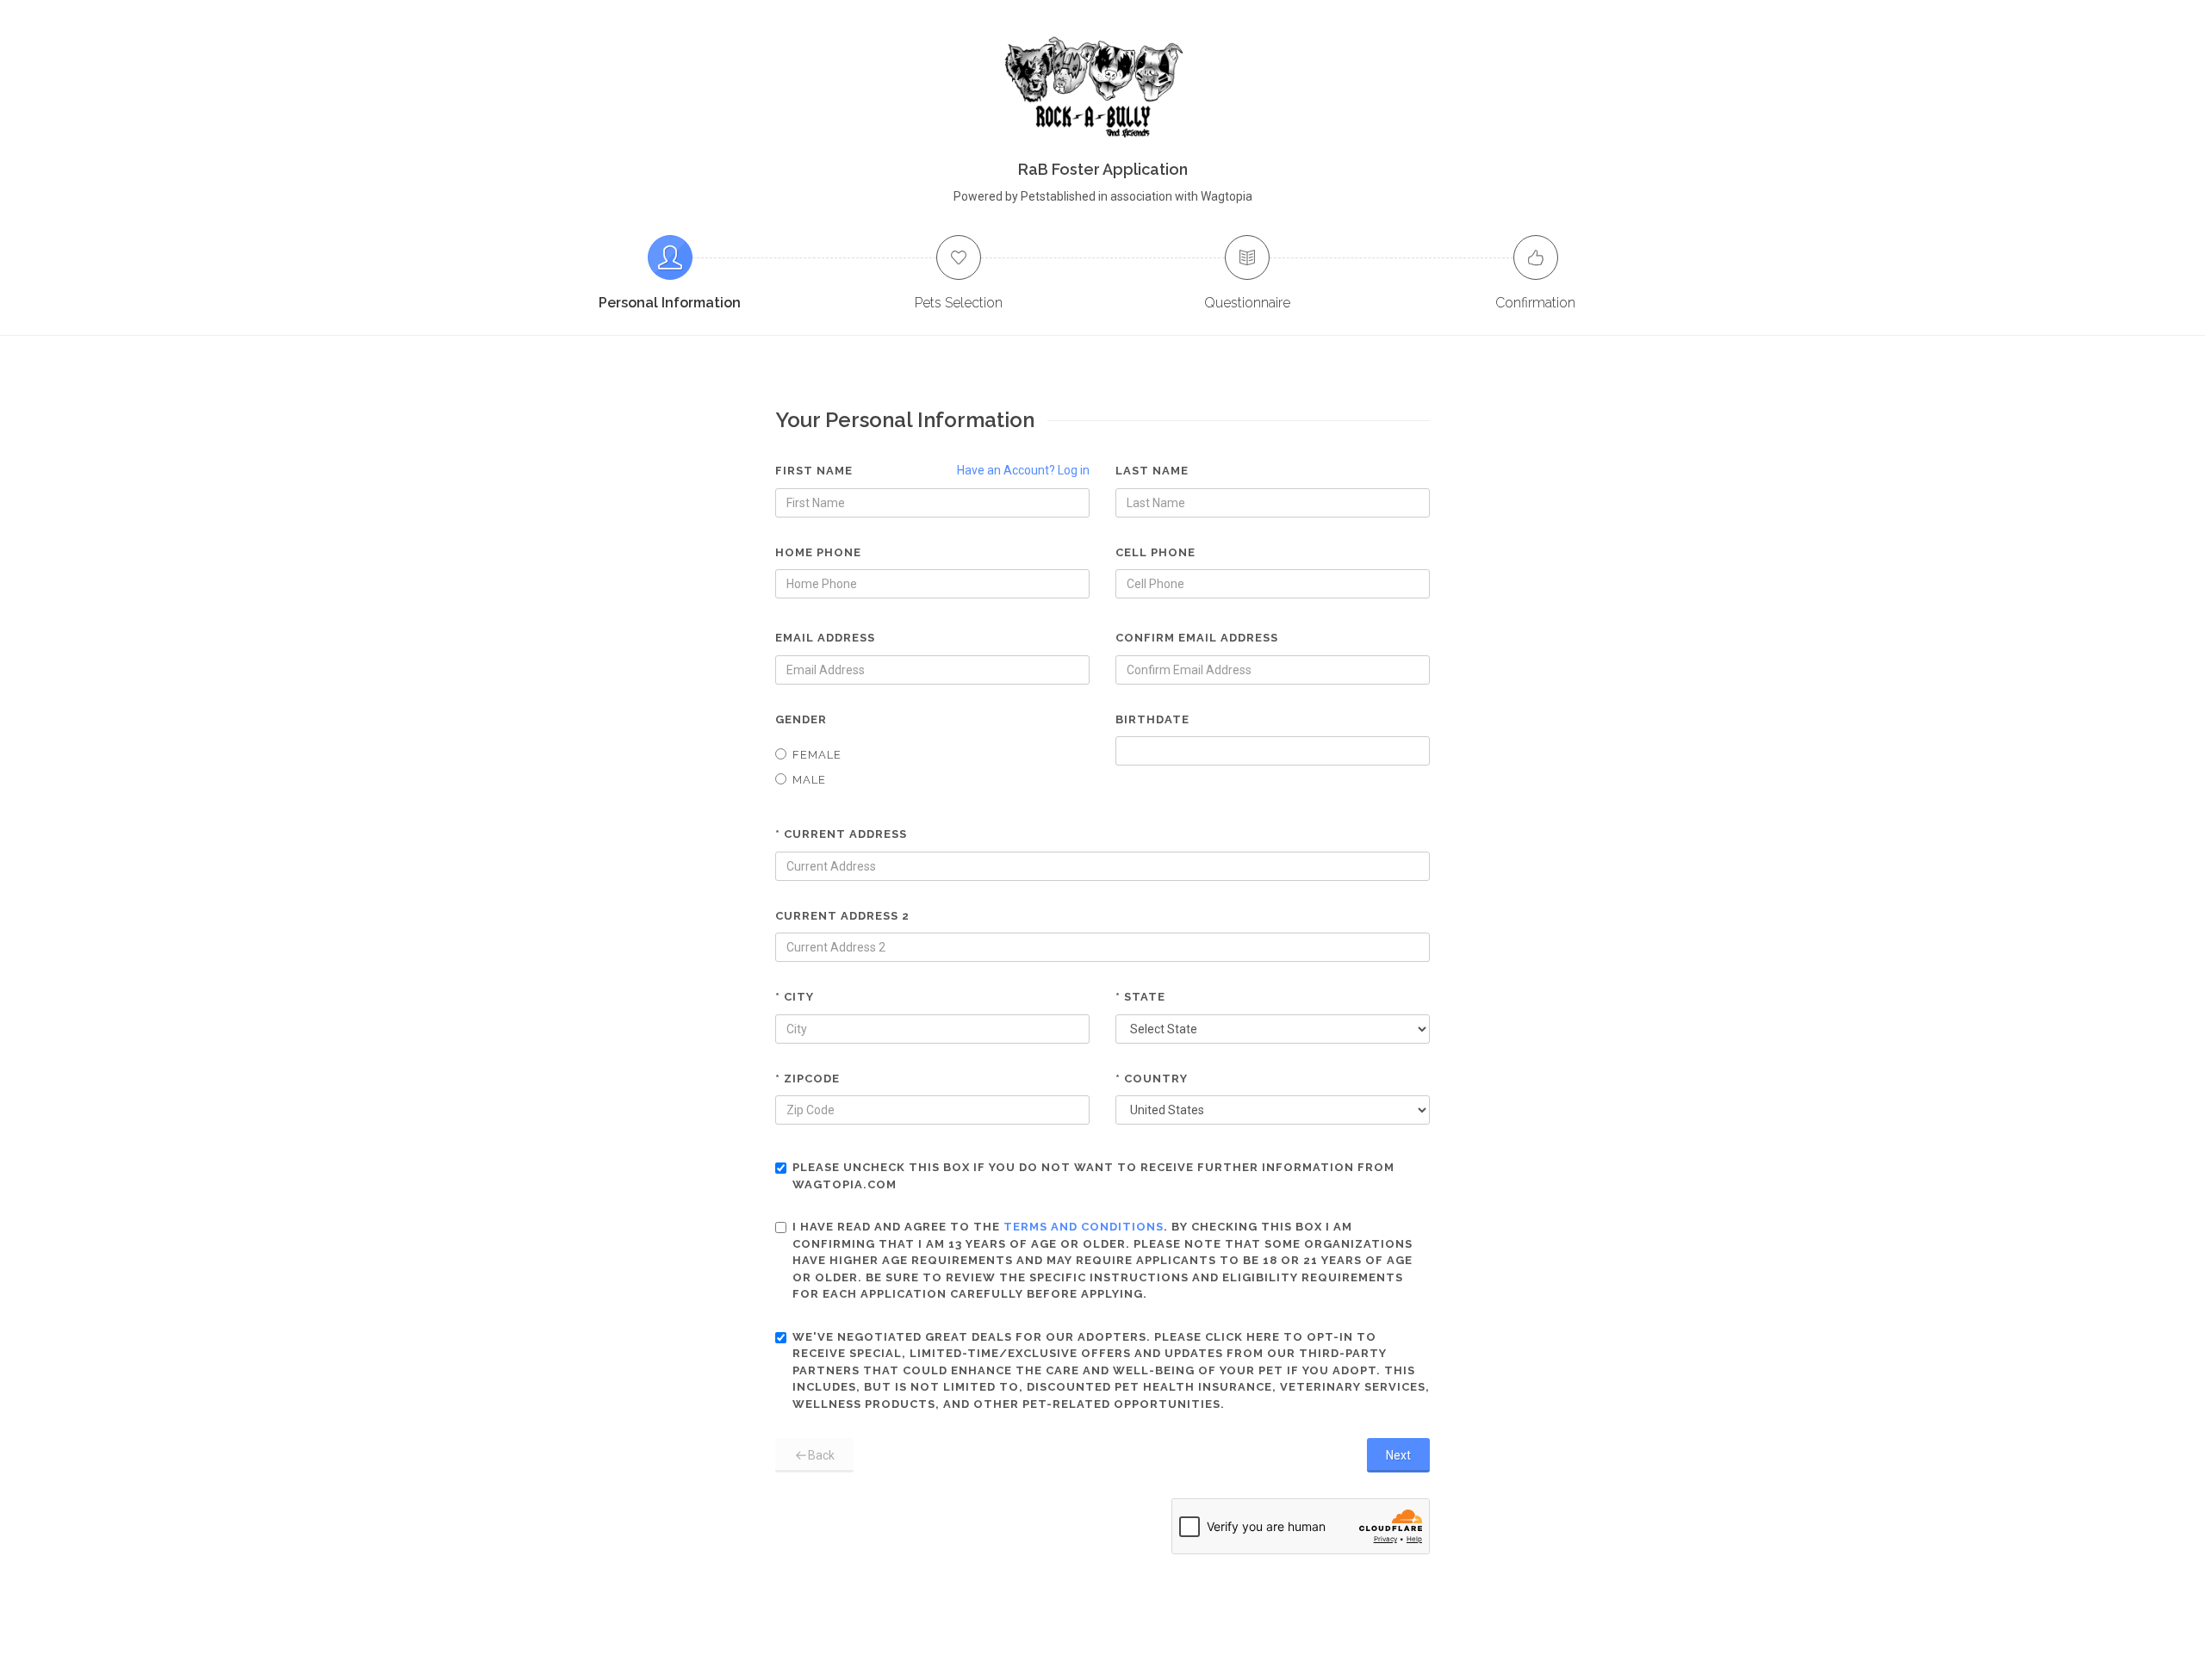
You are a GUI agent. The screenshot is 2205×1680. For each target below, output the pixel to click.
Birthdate (1152, 719)
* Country (1152, 1079)
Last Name (1152, 471)
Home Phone (818, 552)
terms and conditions (1084, 1227)
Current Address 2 (842, 916)
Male (809, 780)
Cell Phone (1155, 552)
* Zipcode (807, 1079)
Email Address (825, 638)
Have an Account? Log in (1023, 470)
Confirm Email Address (1197, 638)
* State (1140, 997)
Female (817, 755)
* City (795, 997)
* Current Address (841, 834)
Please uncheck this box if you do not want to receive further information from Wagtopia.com (1093, 1176)
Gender (801, 719)
